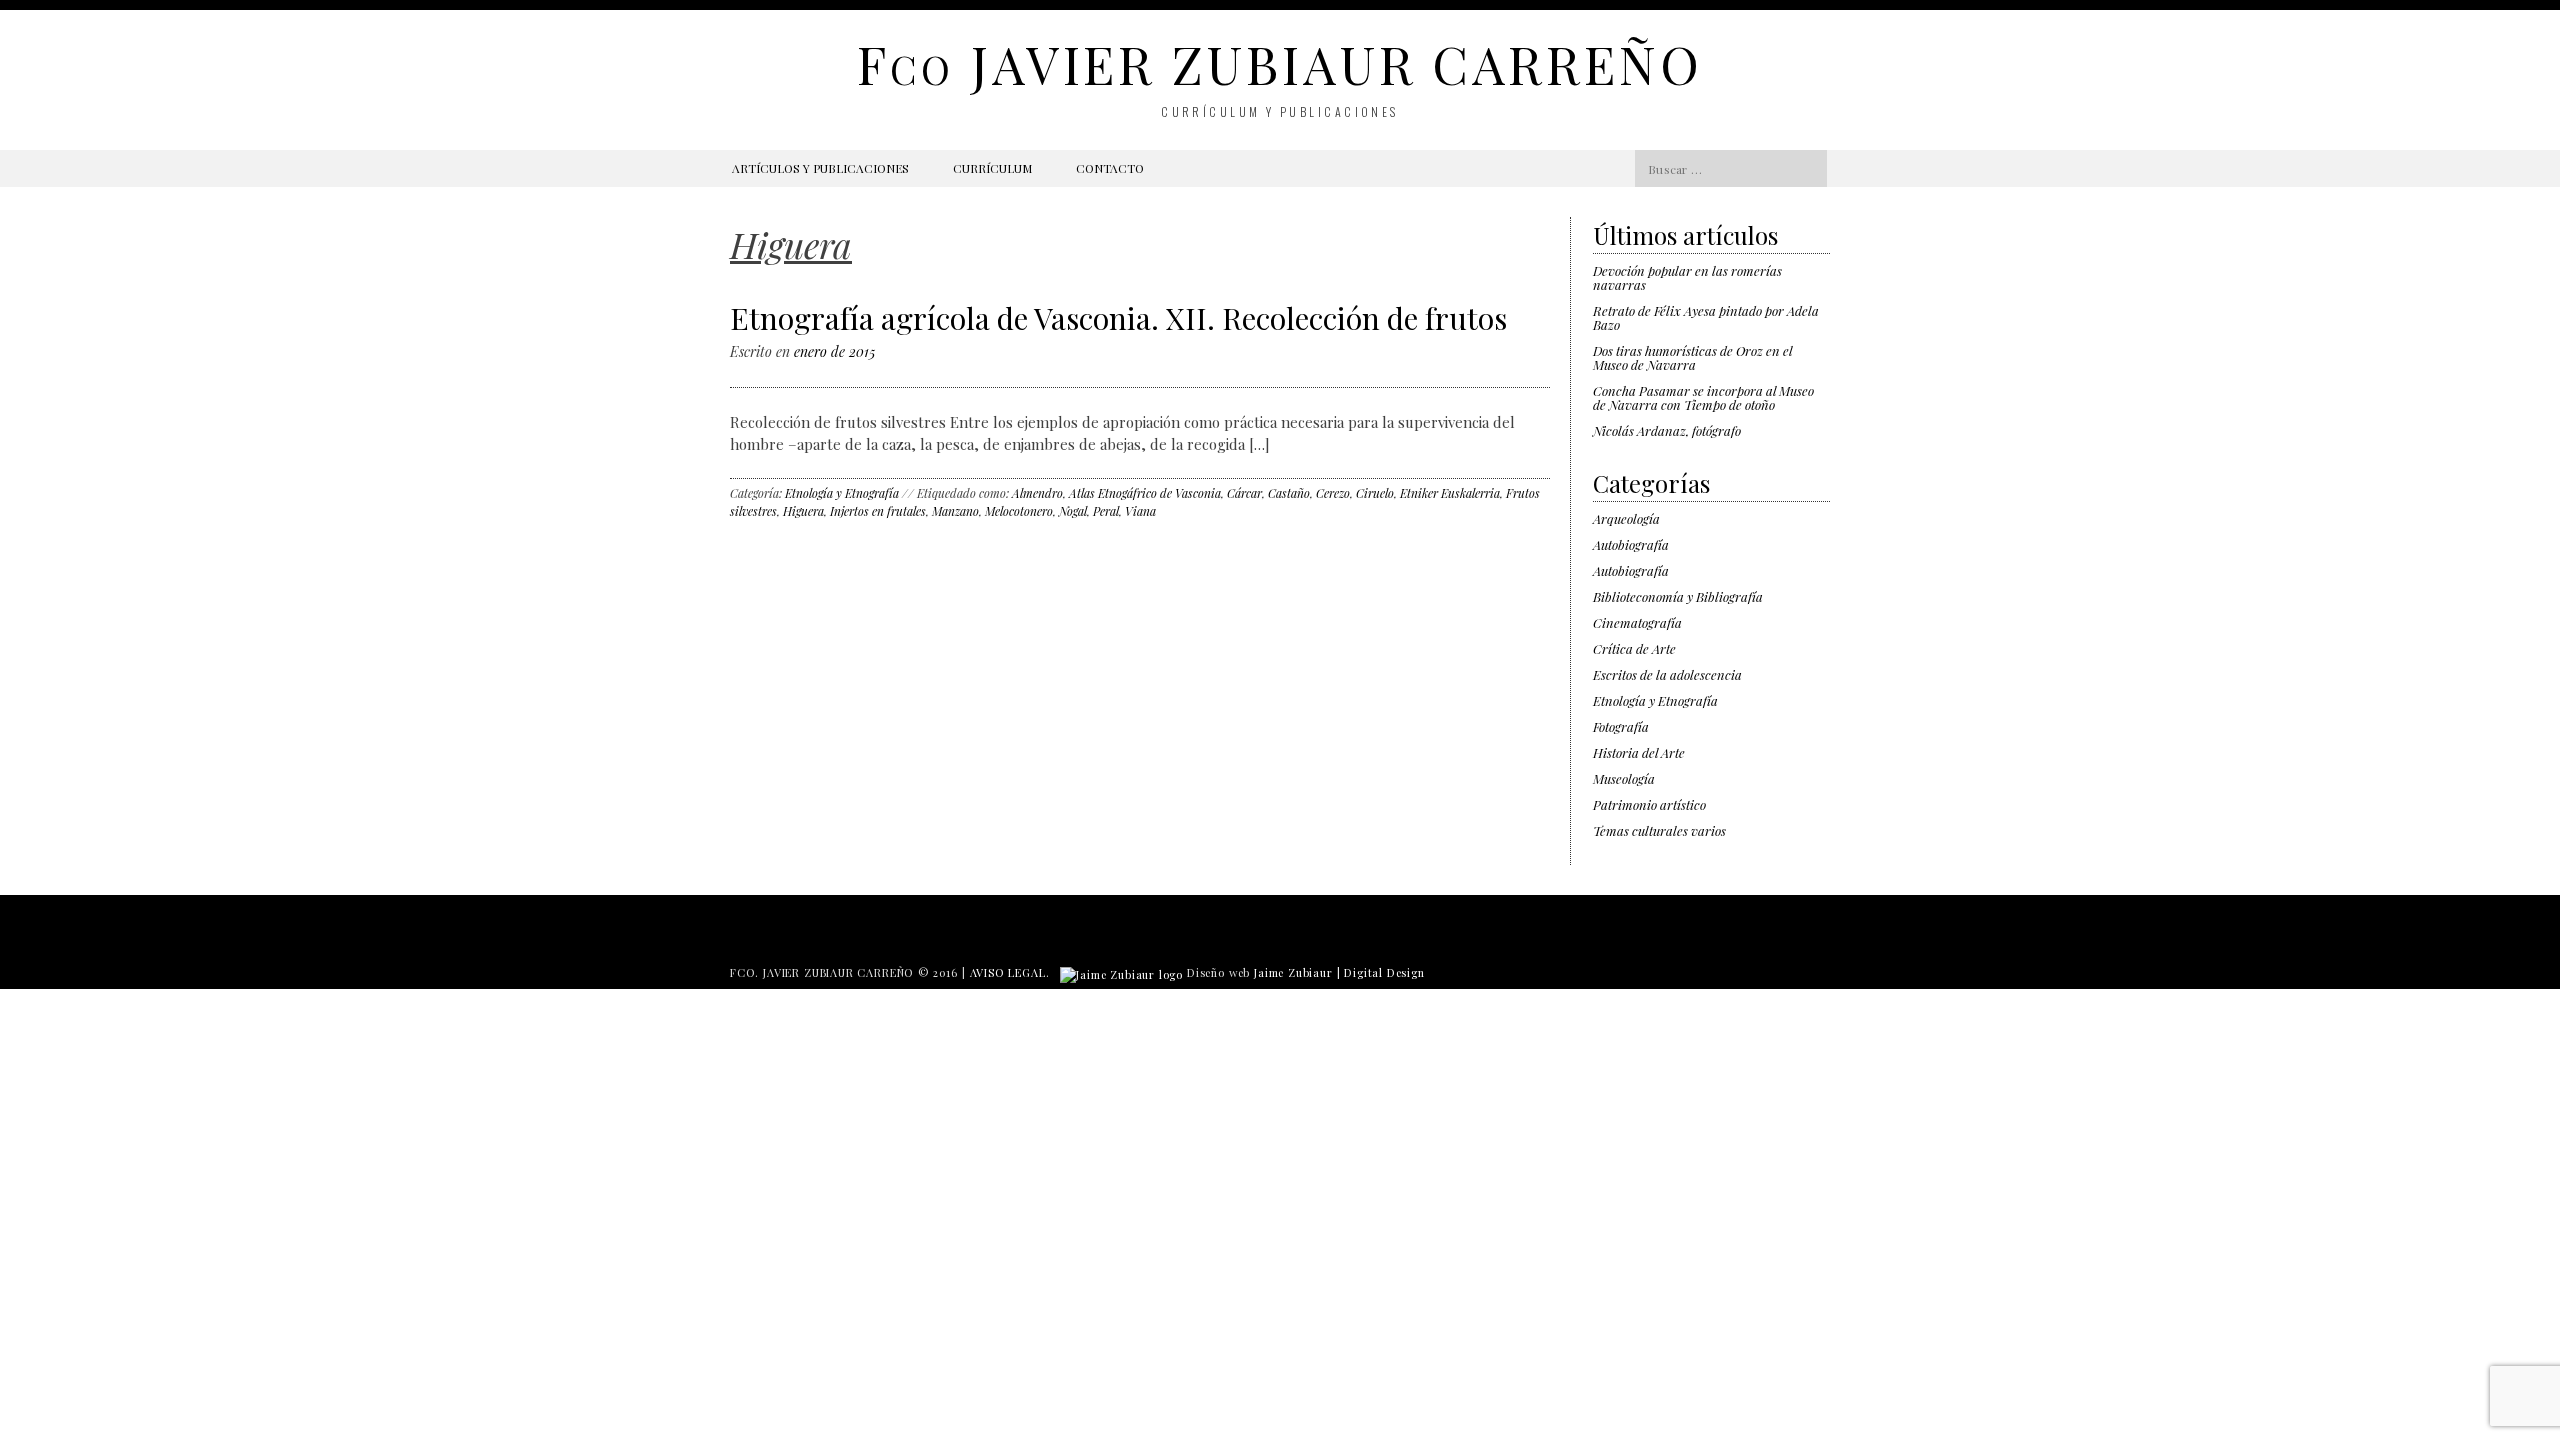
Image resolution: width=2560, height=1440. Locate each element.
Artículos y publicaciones (820, 168)
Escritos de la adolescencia (1667, 674)
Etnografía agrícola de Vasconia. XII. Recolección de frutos (1118, 318)
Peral (1106, 511)
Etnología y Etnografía (842, 493)
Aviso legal (1008, 972)
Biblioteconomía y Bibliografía (1678, 596)
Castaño (1289, 493)
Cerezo (1333, 493)
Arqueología (1626, 518)
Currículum (992, 168)
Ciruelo (1375, 493)
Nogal (1073, 511)
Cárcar (1244, 493)
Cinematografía (1637, 622)
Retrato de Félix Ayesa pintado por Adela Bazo (1706, 317)
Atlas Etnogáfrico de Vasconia (1145, 493)
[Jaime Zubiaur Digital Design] (1121, 972)
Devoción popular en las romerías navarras (1687, 277)
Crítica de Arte (1634, 648)
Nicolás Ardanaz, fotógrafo (1667, 430)
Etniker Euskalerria (1450, 493)
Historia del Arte (1639, 752)
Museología (1624, 778)
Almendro (1037, 493)
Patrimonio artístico (1649, 804)
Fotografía (1621, 726)
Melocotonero (1019, 511)
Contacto (1110, 168)
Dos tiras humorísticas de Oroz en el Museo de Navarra (1692, 357)
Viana (1140, 511)
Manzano (955, 511)
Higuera (803, 511)
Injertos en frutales (878, 511)
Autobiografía (1631, 544)
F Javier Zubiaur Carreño (1279, 63)
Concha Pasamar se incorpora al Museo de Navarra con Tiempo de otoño (1703, 397)
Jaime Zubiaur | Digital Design (1339, 972)
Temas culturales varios (1659, 830)
